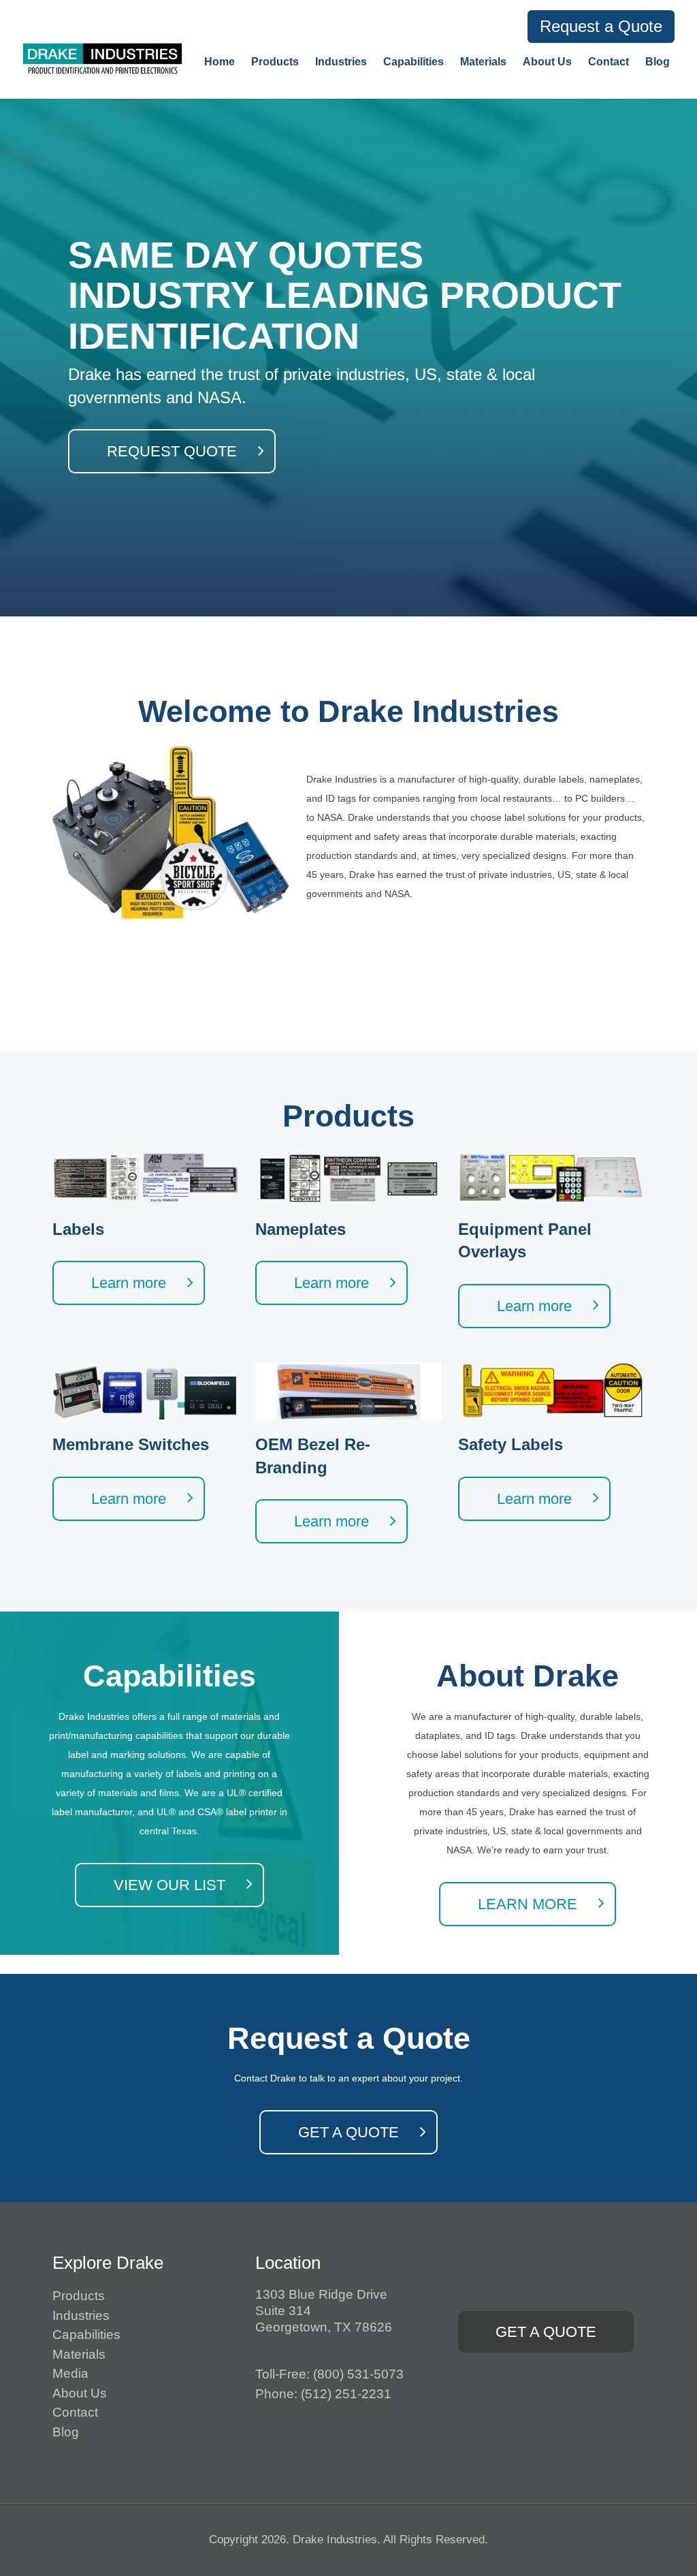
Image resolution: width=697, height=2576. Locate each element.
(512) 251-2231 (346, 2394)
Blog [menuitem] (658, 62)
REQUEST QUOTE (172, 451)
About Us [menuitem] (547, 62)
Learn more (129, 1283)
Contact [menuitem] (609, 62)
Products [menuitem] (275, 62)
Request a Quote (601, 26)
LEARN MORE (528, 1904)
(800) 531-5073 (358, 2374)
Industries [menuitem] (341, 62)
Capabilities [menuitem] (414, 62)
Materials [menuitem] (483, 62)
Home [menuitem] (220, 62)
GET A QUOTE (348, 2132)
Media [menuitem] (70, 2373)
